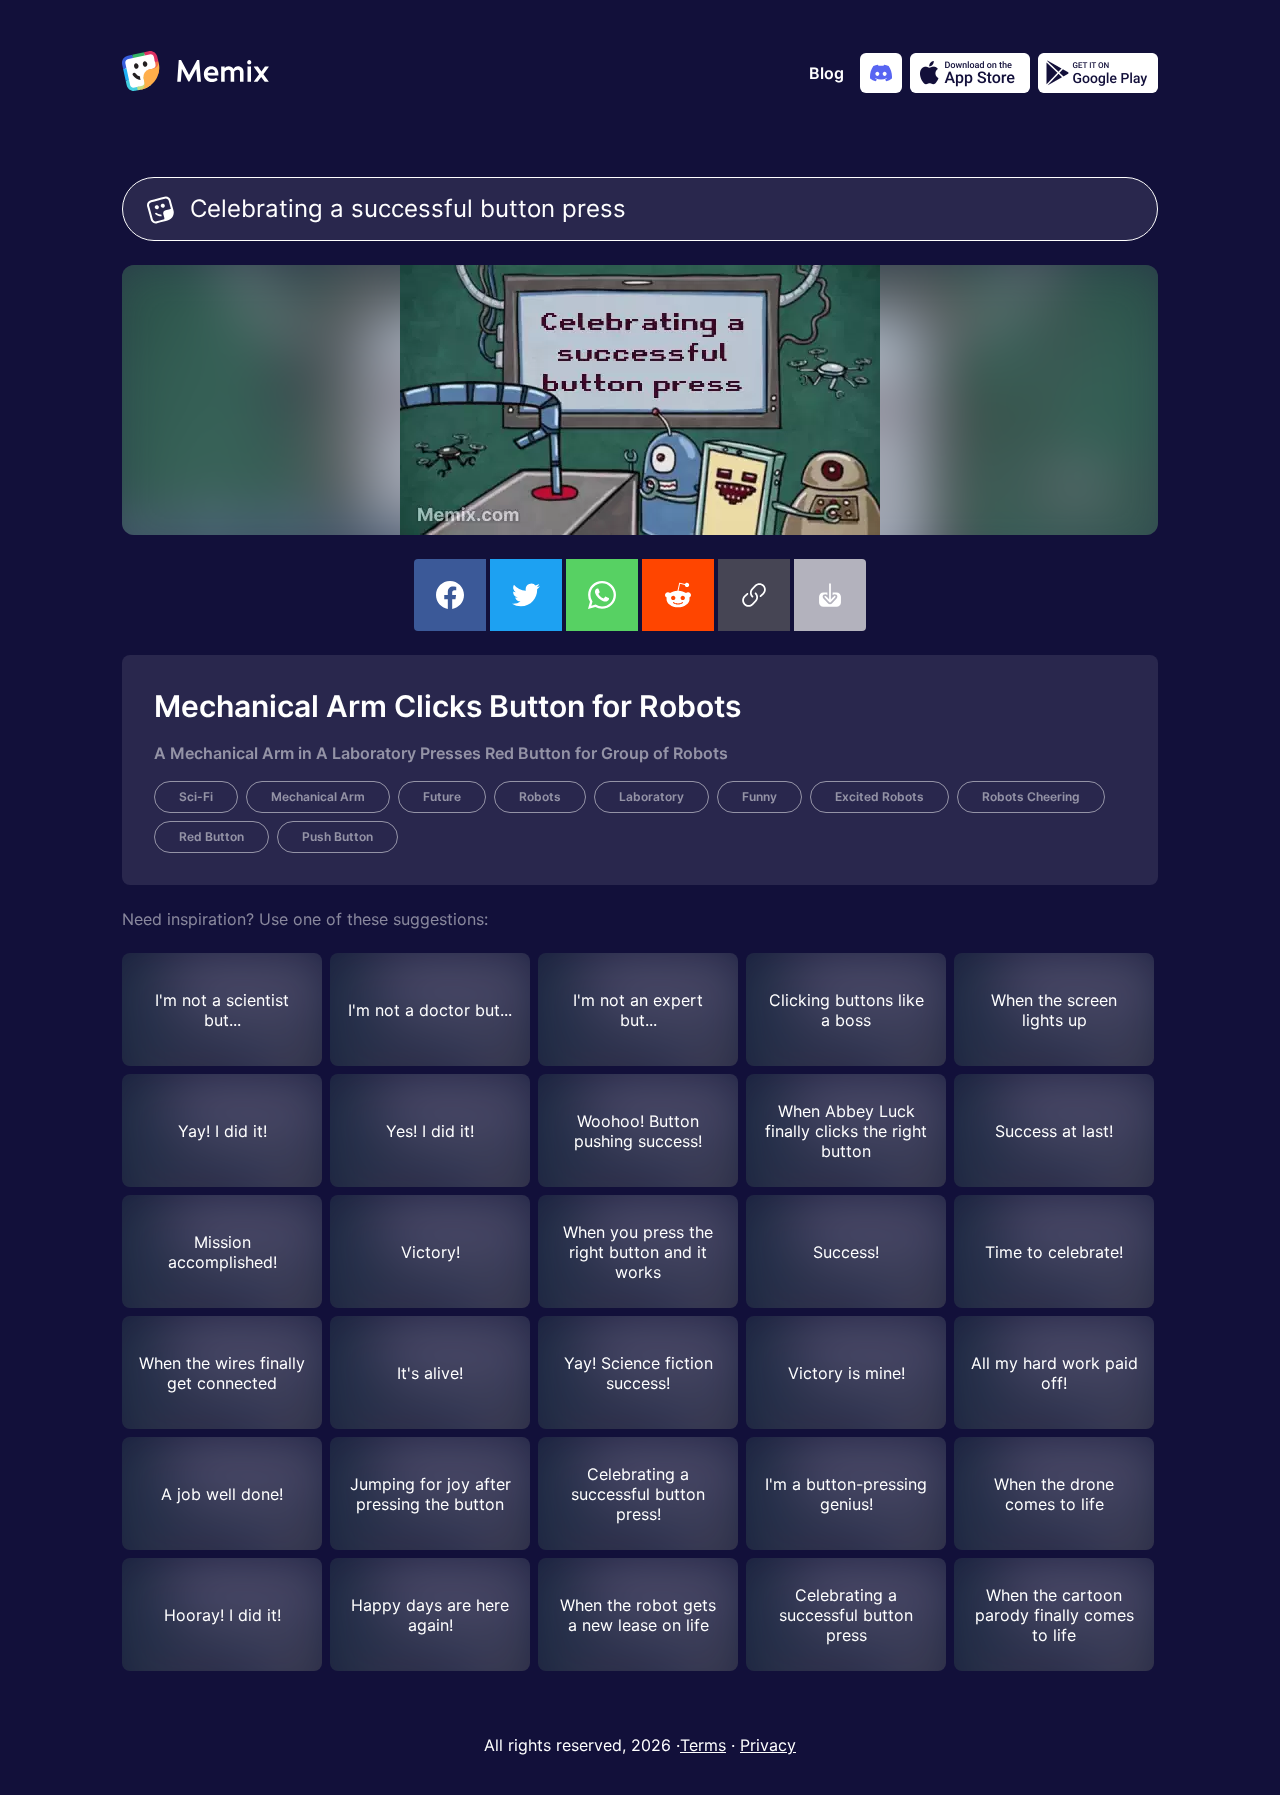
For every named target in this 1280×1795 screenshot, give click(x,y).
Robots (540, 796)
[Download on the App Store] (970, 73)
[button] (754, 595)
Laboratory (651, 796)
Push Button (337, 836)
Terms (703, 1745)
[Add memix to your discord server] (881, 73)
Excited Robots (879, 796)
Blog (826, 73)
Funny (759, 796)
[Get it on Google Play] (1098, 73)
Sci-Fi (196, 796)
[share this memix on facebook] (450, 595)
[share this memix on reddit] (678, 595)
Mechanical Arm (318, 796)
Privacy (768, 1745)
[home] (195, 73)
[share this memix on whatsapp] (602, 595)
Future (442, 796)
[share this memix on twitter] (526, 595)
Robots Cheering (1031, 796)
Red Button (211, 836)
